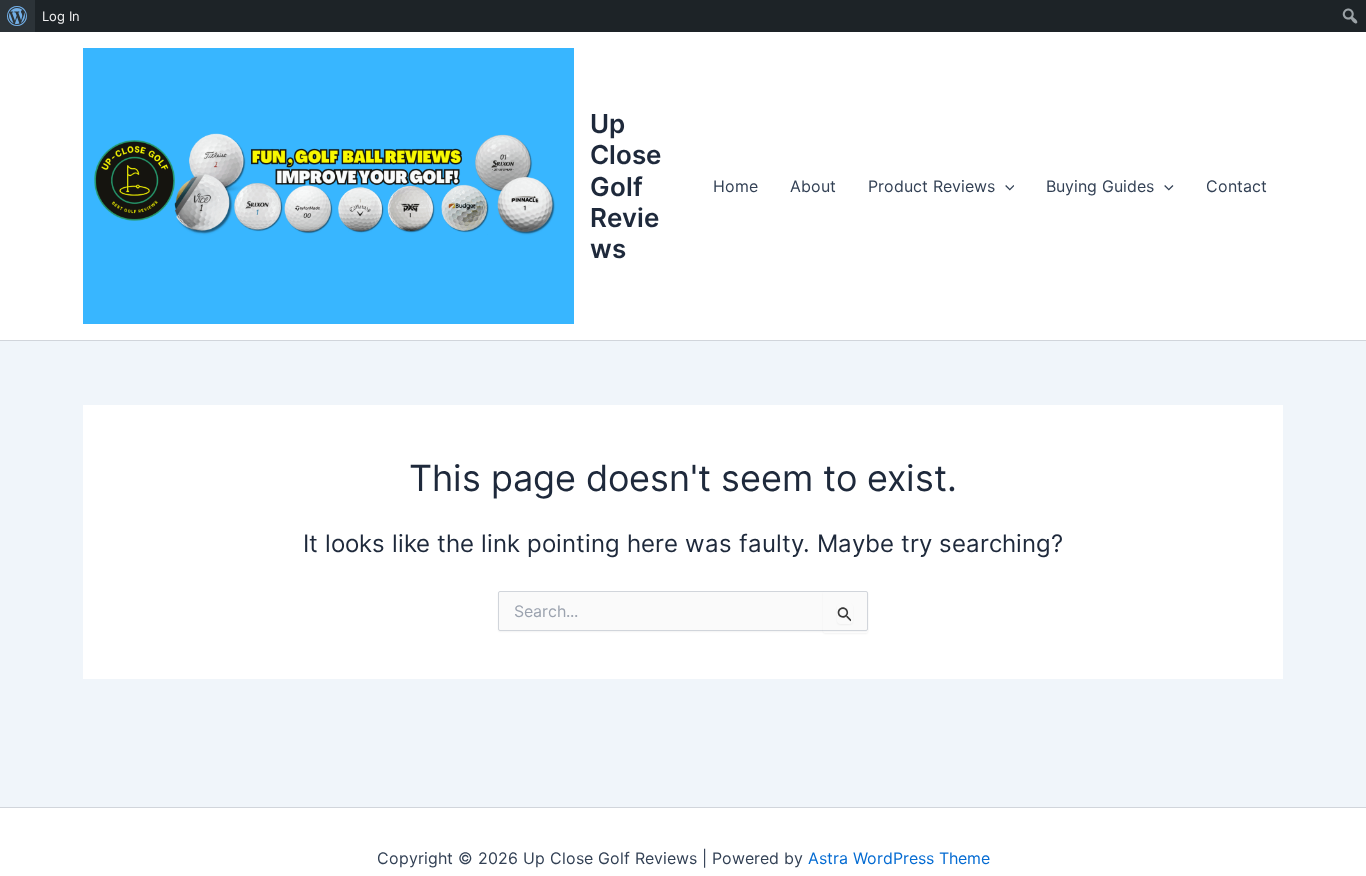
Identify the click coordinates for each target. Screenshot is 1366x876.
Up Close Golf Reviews (625, 186)
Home (735, 186)
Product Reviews (931, 186)
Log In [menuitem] (61, 16)
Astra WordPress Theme (899, 858)
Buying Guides (1100, 186)
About (813, 186)
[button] (1005, 186)
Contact (1236, 186)
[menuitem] (17, 16)
